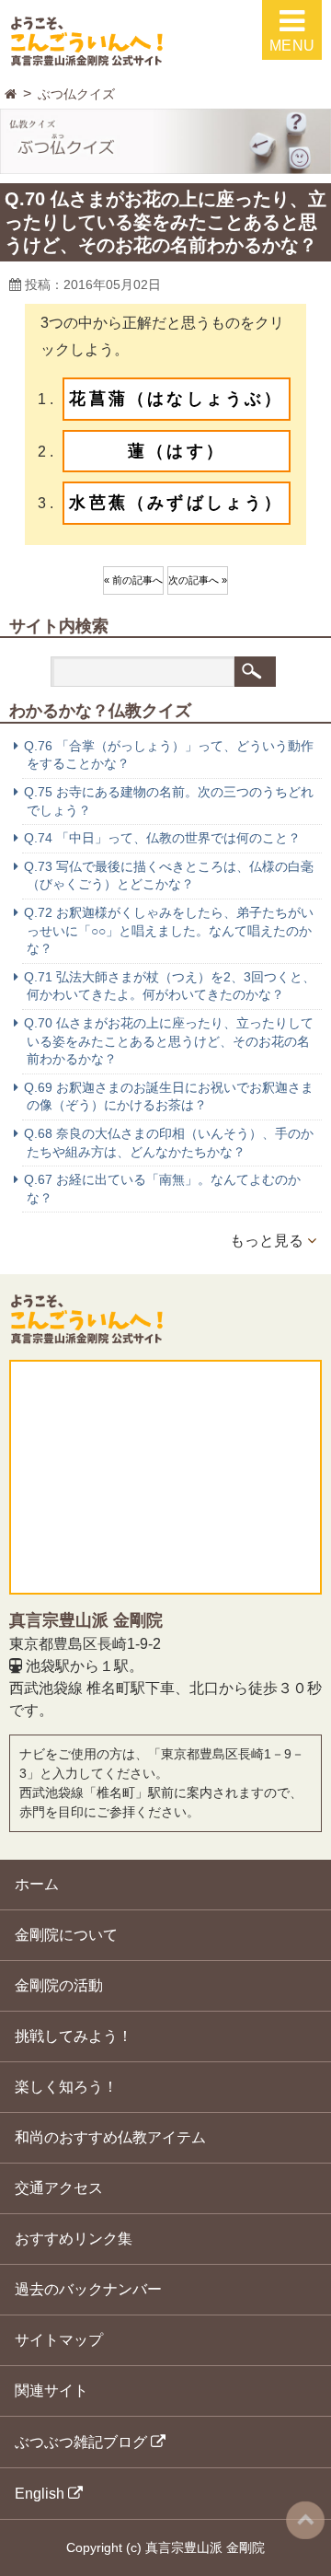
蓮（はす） (177, 451)
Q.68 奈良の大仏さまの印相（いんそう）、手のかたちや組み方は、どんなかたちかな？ (169, 1143)
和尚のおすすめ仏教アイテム (110, 2137)
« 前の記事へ (133, 580)
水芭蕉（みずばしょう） (176, 503)
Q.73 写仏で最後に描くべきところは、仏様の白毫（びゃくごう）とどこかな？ (169, 876)
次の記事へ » (198, 580)
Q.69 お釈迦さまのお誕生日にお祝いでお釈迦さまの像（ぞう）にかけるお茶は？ (169, 1097)
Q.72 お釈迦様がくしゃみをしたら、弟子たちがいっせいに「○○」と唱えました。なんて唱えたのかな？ (169, 930)
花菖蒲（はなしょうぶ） (176, 399)
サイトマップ (59, 2340)
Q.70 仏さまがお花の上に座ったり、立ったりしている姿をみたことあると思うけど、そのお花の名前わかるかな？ (169, 1041)
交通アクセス (59, 2188)
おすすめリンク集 (74, 2239)
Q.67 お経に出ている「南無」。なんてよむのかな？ (162, 1189)
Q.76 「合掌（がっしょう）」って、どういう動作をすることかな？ (169, 755)
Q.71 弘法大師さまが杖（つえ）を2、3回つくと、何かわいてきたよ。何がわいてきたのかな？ (170, 986)
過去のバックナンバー (88, 2289)
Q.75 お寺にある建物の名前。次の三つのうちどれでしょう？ (169, 801)
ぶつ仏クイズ (76, 94)
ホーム (37, 1884)
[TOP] (11, 94)
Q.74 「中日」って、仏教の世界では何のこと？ (162, 838)
